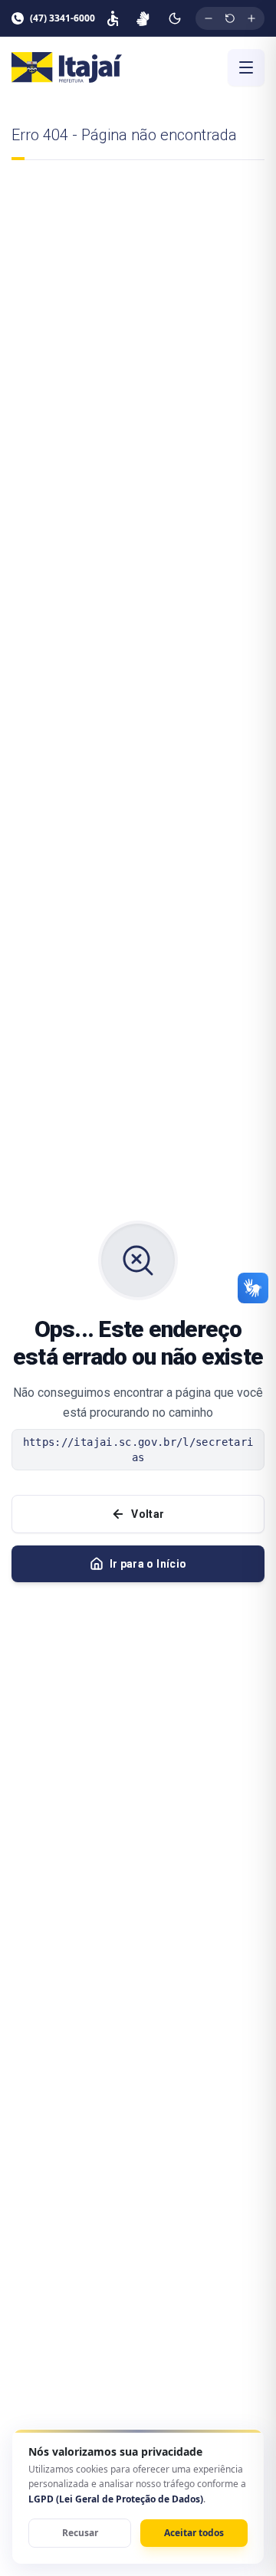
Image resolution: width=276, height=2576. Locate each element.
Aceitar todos (194, 2533)
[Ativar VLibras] (143, 18)
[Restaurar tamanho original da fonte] (230, 18)
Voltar (148, 1514)
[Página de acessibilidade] (113, 18)
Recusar (80, 2533)
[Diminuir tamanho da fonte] (209, 18)
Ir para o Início (148, 1564)
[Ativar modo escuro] (175, 18)
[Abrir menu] (246, 67)
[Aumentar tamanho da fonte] (251, 18)
